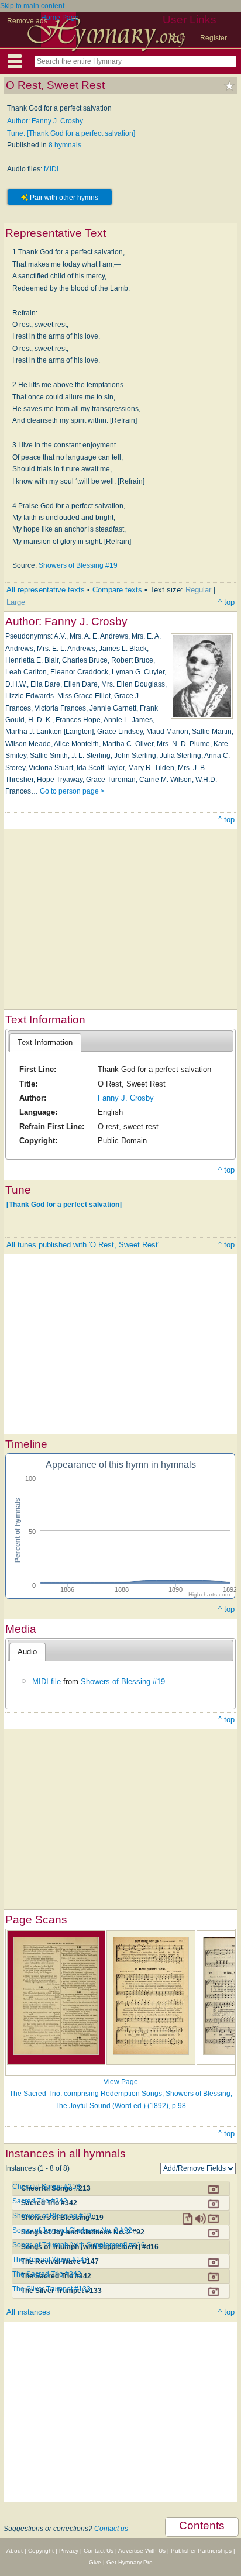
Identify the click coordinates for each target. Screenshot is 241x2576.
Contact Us (99, 2551)
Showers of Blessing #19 (78, 565)
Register (214, 38)
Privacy (69, 2551)
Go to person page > (72, 791)
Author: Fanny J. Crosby (45, 121)
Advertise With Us (142, 2551)
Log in (176, 38)
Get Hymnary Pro (130, 2562)
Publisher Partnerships (201, 2551)
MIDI (51, 169)
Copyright (41, 2551)
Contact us (111, 2529)
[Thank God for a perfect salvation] (64, 1205)
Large (16, 602)
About (15, 2551)
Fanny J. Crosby (126, 1098)
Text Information (45, 1042)
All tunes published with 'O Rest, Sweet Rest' (83, 1245)
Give (95, 2562)
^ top (226, 602)
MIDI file (47, 1682)
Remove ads (27, 21)
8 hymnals (65, 145)
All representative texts (46, 590)
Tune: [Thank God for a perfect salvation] (71, 133)
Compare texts (117, 590)
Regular (198, 590)
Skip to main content (32, 6)
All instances (28, 2312)
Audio (27, 1652)
